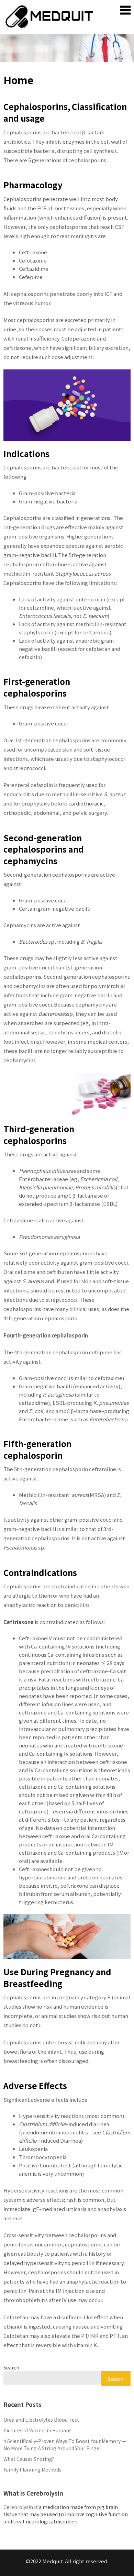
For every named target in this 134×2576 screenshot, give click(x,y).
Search (11, 2367)
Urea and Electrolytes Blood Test (41, 2420)
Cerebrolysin (18, 2507)
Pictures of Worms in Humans (37, 2430)
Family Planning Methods (32, 2469)
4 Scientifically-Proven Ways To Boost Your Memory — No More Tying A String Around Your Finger (65, 2445)
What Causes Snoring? (29, 2459)
